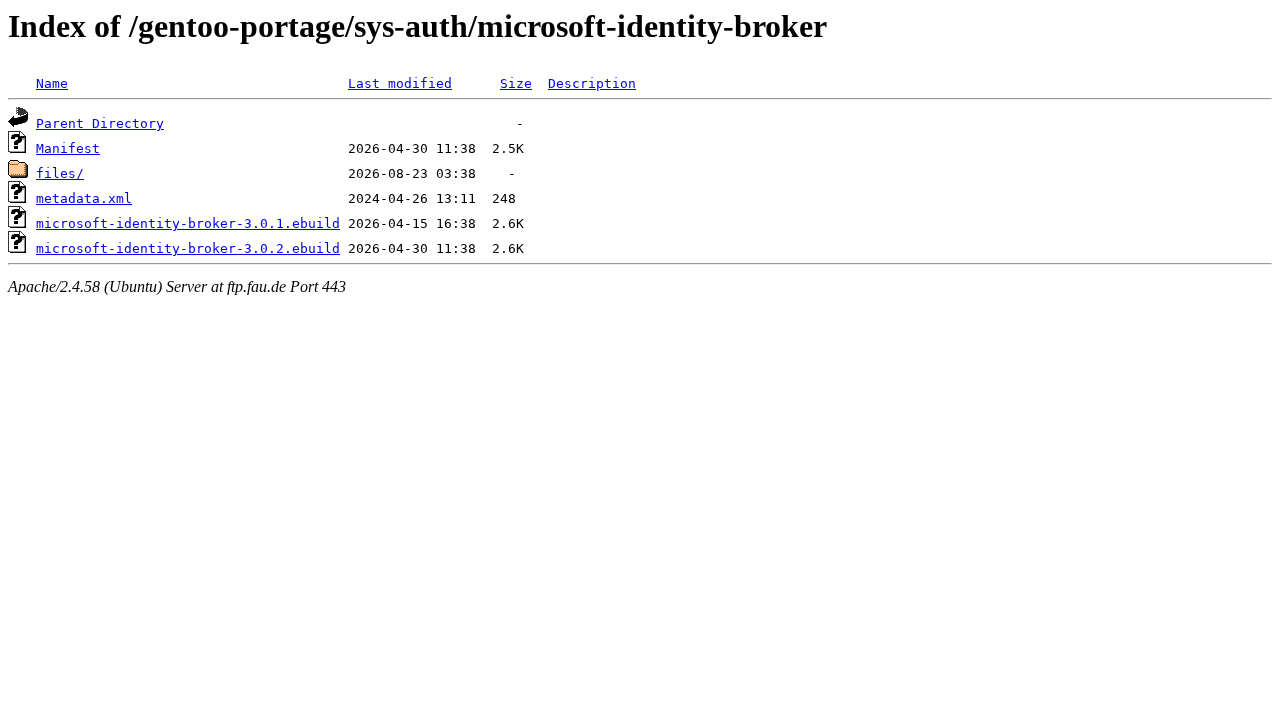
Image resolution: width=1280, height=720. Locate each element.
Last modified (400, 83)
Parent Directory (100, 123)
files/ (60, 173)
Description (592, 83)
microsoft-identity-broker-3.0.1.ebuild (188, 223)
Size (516, 83)
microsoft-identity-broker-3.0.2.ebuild (188, 248)
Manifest (68, 148)
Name (52, 83)
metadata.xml (84, 198)
